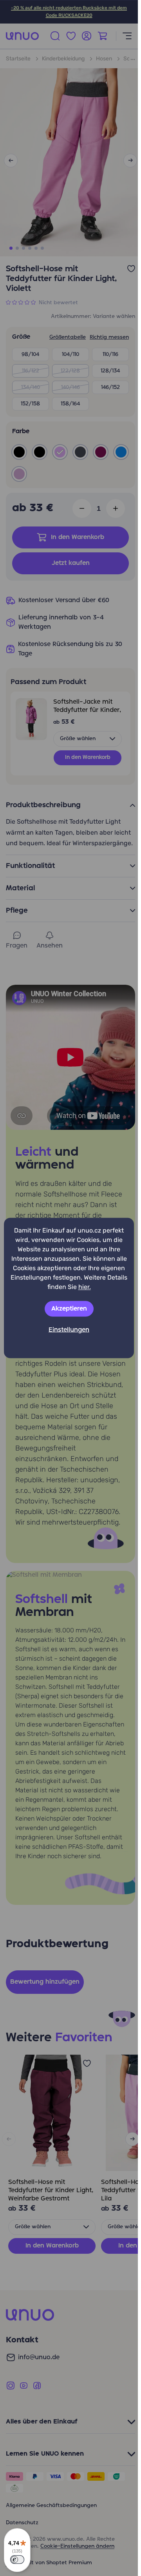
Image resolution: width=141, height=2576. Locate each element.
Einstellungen (69, 1330)
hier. (85, 1287)
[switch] (17, 2560)
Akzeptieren (69, 1309)
